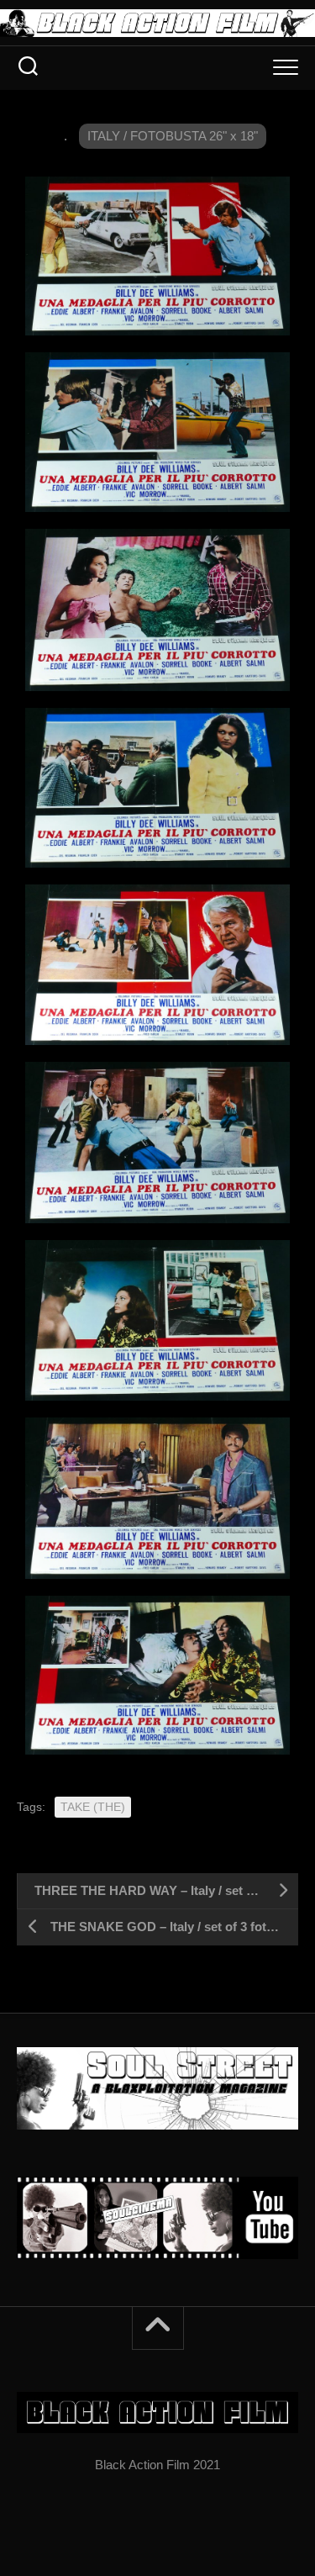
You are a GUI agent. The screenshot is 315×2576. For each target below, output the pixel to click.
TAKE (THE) (93, 1807)
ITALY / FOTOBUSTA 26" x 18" (173, 136)
